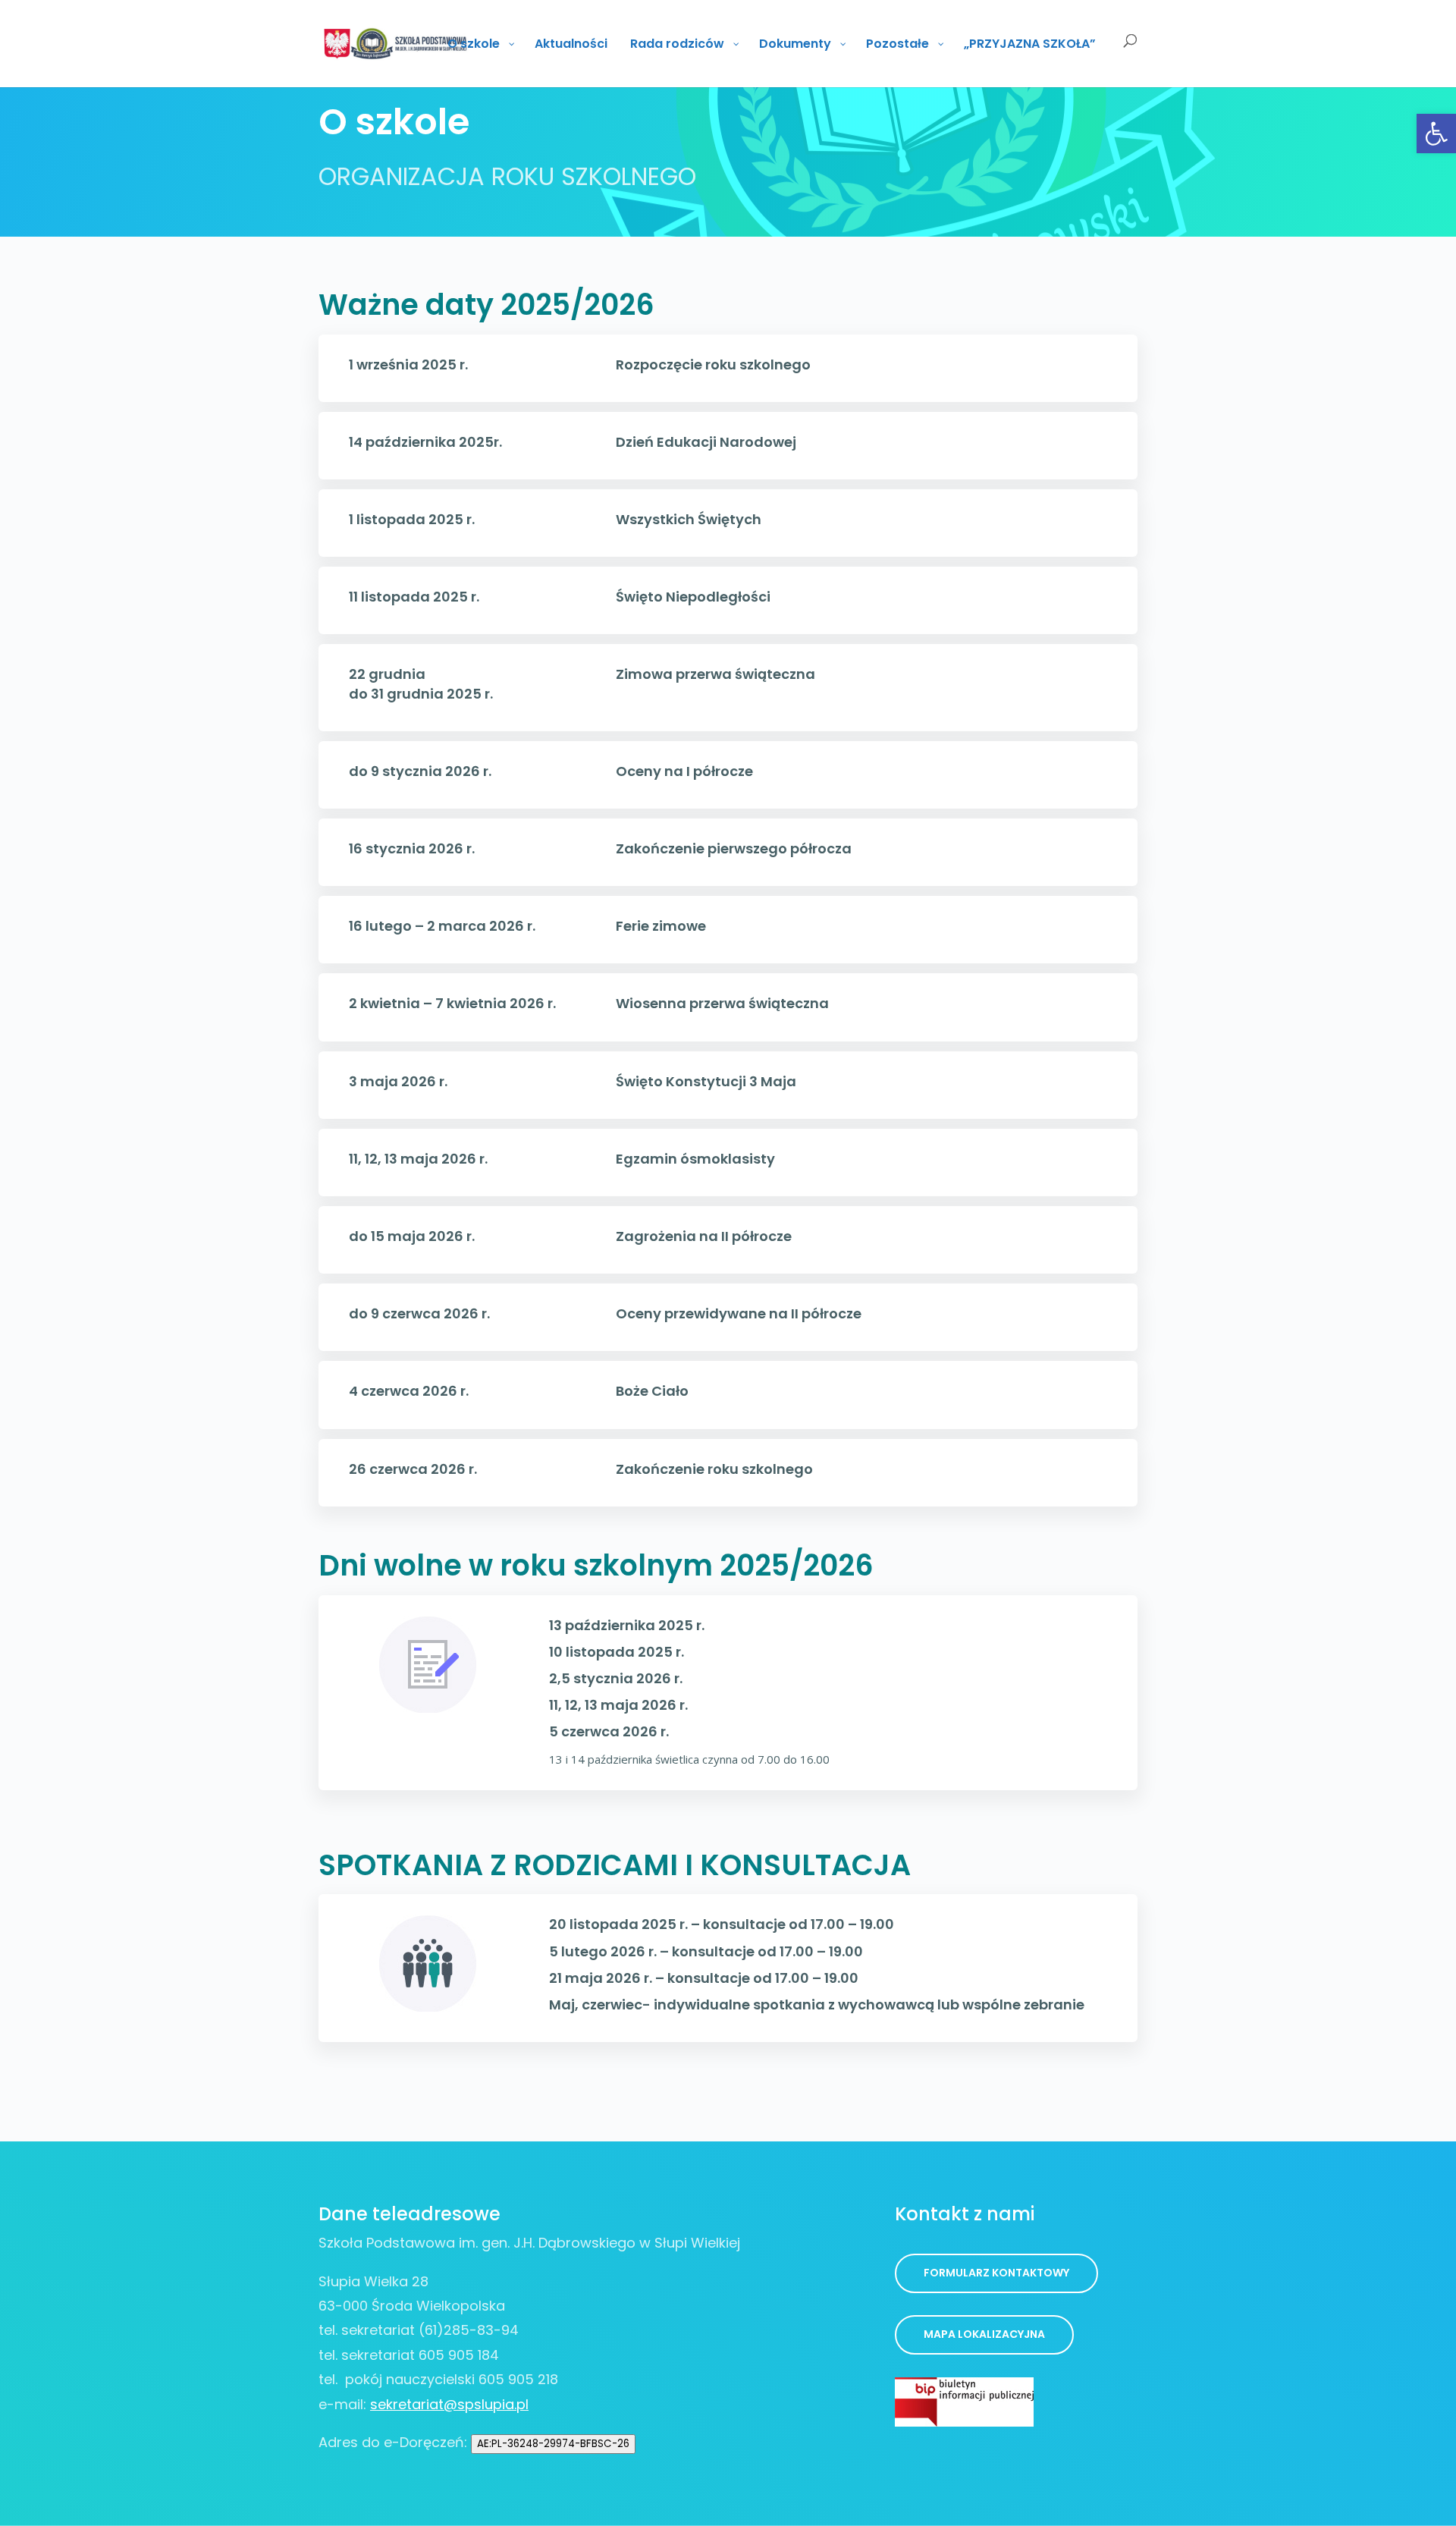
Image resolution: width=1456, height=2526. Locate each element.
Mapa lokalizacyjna (984, 2334)
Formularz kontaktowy (996, 2273)
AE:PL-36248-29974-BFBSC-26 (553, 2444)
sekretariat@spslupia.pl (449, 2404)
